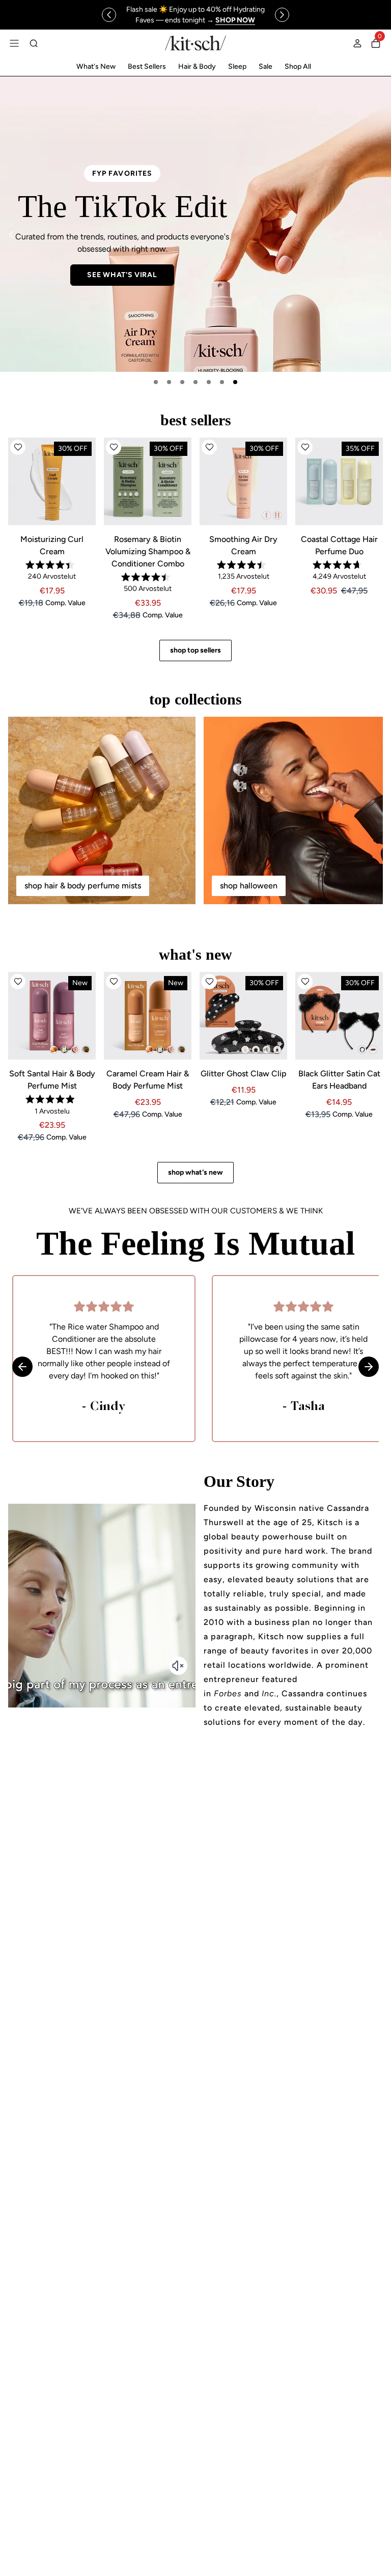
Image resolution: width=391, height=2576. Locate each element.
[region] (195, 15)
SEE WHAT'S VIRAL (122, 275)
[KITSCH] (195, 43)
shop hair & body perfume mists (83, 886)
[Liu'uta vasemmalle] (109, 15)
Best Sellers (147, 66)
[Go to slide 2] (169, 382)
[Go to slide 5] (209, 382)
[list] (195, 224)
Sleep (237, 66)
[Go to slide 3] (182, 382)
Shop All (298, 66)
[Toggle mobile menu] (14, 43)
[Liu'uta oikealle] (282, 15)
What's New (96, 66)
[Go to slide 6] (222, 382)
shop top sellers (195, 650)
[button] (18, 447)
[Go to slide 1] (156, 382)
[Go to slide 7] (235, 382)
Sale (266, 66)
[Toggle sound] (178, 1666)
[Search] (34, 43)
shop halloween (249, 886)
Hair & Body (197, 66)
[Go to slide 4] (195, 382)
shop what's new (195, 1172)
